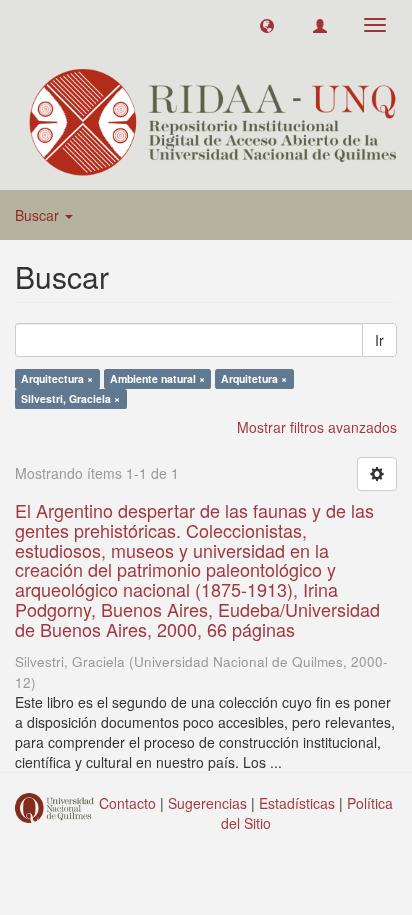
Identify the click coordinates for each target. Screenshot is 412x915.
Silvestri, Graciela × (70, 398)
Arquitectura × (57, 378)
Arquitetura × (254, 378)
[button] (267, 25)
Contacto (127, 803)
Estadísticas (297, 803)
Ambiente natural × (157, 378)
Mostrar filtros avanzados (317, 427)
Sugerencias (207, 803)
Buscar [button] (39, 215)
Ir (379, 340)
